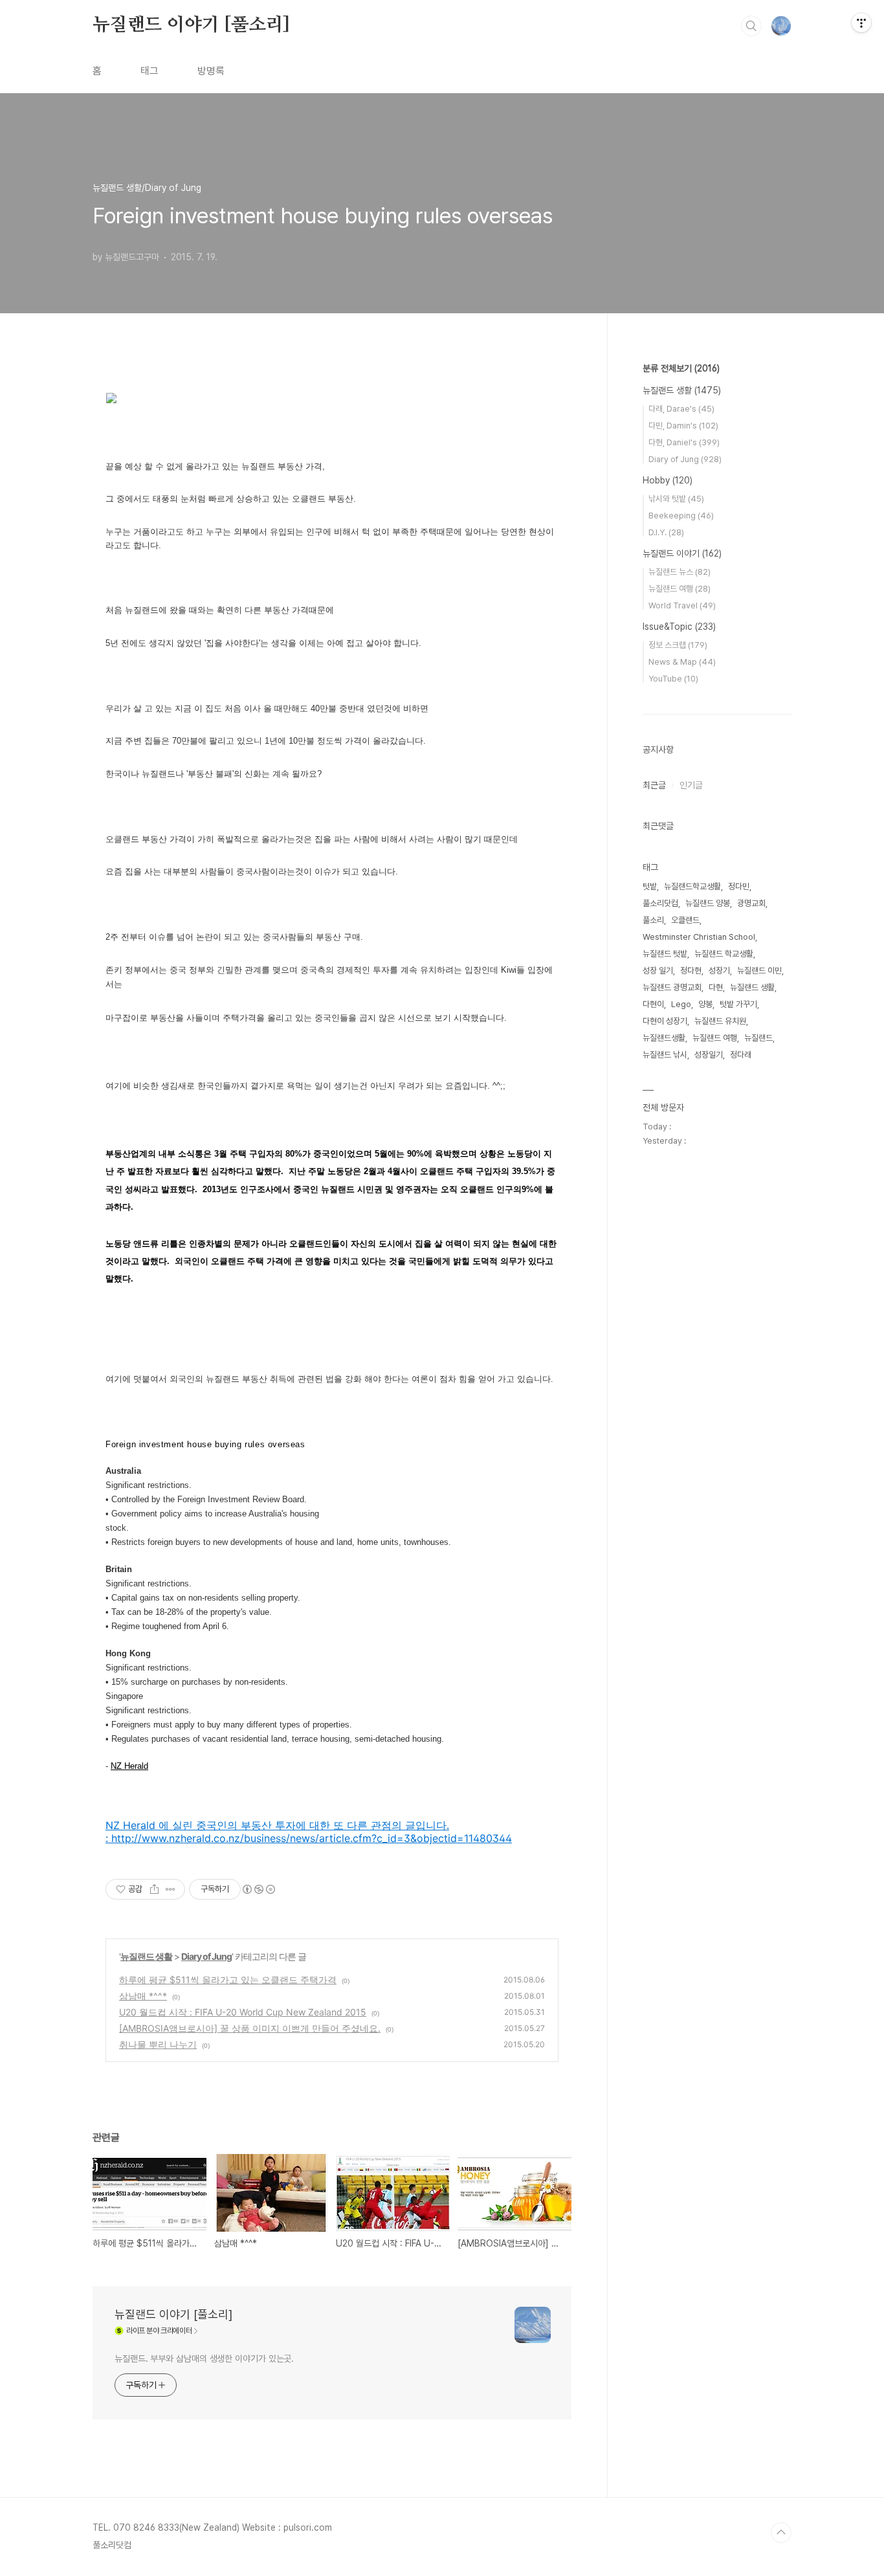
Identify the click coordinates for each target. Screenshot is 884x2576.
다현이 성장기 (665, 1021)
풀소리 (653, 920)
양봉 (705, 1004)
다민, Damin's (683, 426)
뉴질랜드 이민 (759, 971)
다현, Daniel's (684, 442)
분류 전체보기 (681, 368)
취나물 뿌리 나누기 (158, 2044)
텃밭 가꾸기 (738, 1004)
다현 (716, 987)
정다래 (741, 1055)
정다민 (739, 886)
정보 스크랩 (678, 645)
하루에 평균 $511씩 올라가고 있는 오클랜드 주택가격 (228, 1980)
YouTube (673, 679)
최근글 (654, 785)
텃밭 (650, 886)
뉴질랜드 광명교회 (672, 987)
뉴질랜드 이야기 (682, 553)
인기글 (691, 785)
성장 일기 (658, 971)
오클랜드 (685, 920)
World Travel (682, 605)
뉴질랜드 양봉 (708, 903)
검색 (751, 26)
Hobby (668, 480)
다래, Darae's (681, 409)
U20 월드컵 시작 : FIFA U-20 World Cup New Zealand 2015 (243, 2012)
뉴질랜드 (758, 1038)
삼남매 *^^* (143, 1996)
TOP (781, 2533)
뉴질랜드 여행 (680, 589)
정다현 (691, 971)
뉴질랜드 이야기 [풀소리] (191, 25)
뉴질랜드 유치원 (720, 1021)
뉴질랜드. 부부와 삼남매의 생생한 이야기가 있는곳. (204, 2359)
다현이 (653, 1004)
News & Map (682, 662)
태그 (149, 71)
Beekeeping (681, 516)
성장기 (719, 971)
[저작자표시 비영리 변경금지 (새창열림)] (258, 1889)
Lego (681, 1004)
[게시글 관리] (171, 1889)
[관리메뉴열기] (861, 23)
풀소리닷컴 (660, 903)
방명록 (211, 71)
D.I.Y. (666, 532)
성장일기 (709, 1055)
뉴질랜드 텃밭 (665, 954)
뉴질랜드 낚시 (665, 1055)
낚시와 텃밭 (676, 499)
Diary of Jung (206, 1956)
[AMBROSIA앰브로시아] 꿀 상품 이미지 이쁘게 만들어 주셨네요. (250, 2028)
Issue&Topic (679, 627)
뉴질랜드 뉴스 (680, 572)
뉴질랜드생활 (664, 1038)
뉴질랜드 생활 (146, 1956)
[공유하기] (154, 1889)
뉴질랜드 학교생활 (724, 954)
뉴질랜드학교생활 (692, 886)
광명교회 (751, 903)
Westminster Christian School (699, 937)
